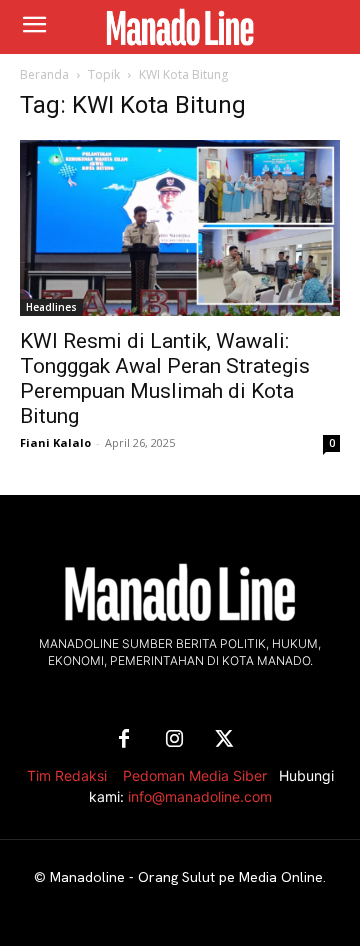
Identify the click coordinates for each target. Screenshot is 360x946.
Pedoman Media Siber (195, 775)
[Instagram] (174, 740)
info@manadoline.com (200, 796)
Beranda (44, 74)
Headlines (51, 307)
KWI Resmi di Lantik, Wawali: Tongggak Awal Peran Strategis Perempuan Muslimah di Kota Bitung (165, 378)
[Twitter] (224, 740)
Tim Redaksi (67, 775)
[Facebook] (124, 740)
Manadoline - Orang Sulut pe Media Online (186, 877)
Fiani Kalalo (55, 442)
